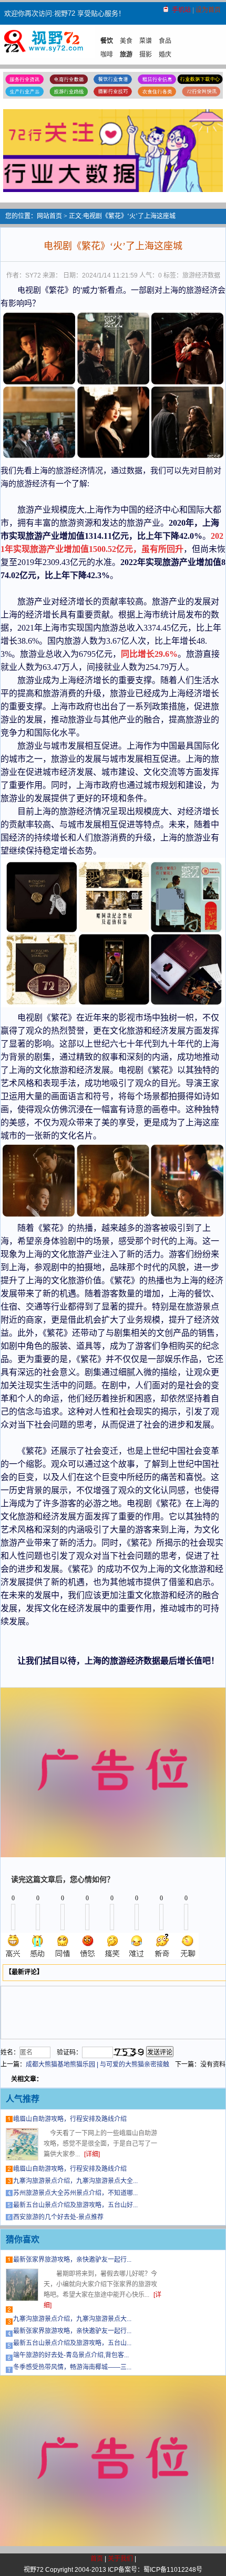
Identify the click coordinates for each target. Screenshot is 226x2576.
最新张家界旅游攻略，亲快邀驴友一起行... (72, 2260)
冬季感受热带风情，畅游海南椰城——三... (72, 2367)
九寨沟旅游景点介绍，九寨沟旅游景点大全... (75, 2181)
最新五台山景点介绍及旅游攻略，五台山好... (75, 2205)
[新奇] (162, 1946)
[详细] (92, 2154)
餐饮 (107, 41)
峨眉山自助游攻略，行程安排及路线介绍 (70, 2119)
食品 (165, 41)
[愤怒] (88, 1946)
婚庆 (165, 55)
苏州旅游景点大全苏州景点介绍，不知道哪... (75, 2193)
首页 (97, 2559)
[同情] (63, 1946)
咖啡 (107, 55)
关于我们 (120, 2559)
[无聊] (187, 1946)
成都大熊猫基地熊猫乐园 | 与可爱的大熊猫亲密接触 (97, 2064)
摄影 (146, 55)
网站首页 (49, 216)
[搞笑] (112, 1946)
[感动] (38, 1946)
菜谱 (146, 41)
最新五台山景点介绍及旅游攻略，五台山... (72, 2343)
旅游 (126, 55)
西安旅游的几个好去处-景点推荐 (58, 2217)
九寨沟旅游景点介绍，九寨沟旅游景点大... (72, 2319)
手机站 (181, 10)
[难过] (137, 1946)
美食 (126, 41)
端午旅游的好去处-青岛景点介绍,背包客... (71, 2355)
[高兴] (14, 1946)
